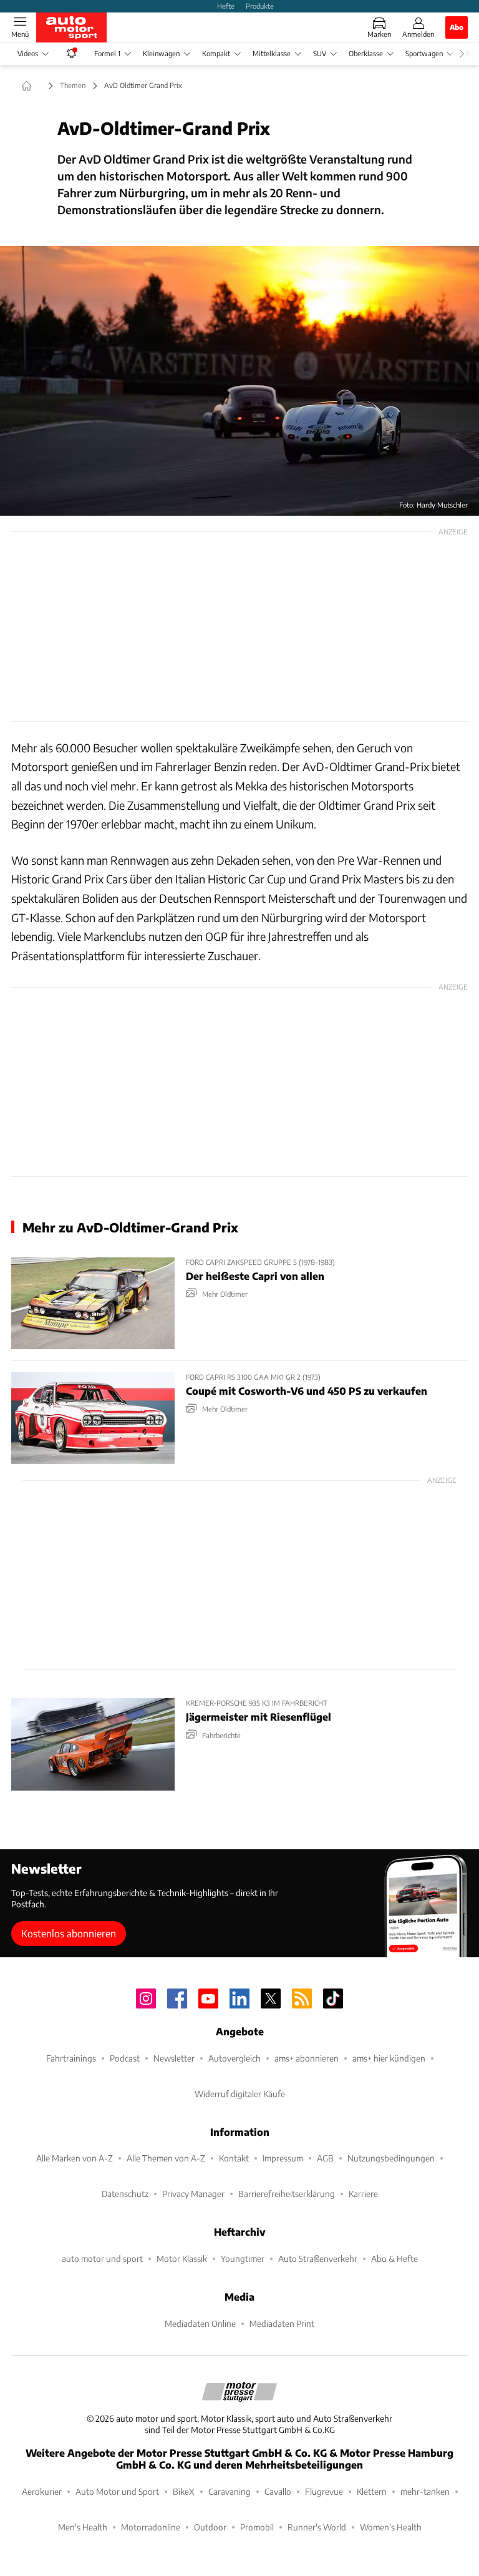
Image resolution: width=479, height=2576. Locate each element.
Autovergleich (235, 2058)
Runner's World (317, 2527)
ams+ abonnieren (307, 2058)
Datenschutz (125, 2194)
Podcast (125, 2058)
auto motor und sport (102, 2259)
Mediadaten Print (282, 2323)
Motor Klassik (182, 2259)
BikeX (184, 2491)
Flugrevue (324, 2491)
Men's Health (83, 2527)
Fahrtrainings (71, 2058)
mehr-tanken (425, 2491)
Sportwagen (424, 53)
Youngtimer (243, 2259)
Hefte (226, 6)
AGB (325, 2158)
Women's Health (391, 2527)
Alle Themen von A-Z (166, 2158)
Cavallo (278, 2491)
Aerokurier (42, 2491)
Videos (28, 53)
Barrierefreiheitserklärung (287, 2194)
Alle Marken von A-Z (75, 2158)
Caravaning (230, 2491)
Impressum (283, 2158)
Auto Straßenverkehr (318, 2259)
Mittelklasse (272, 53)
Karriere (363, 2194)
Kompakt (216, 53)
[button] (239, 381)
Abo (457, 27)
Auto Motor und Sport (117, 2491)
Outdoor (210, 2527)
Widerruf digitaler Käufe (240, 2094)
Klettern (372, 2491)
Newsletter (174, 2058)
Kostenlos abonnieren (69, 1933)
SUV (320, 53)
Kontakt (234, 2158)
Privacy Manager (193, 2194)
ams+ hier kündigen (389, 2058)
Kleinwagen (161, 53)
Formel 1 (107, 53)
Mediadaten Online (200, 2323)
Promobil (257, 2527)
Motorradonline (151, 2527)
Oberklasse (366, 53)
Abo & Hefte (394, 2259)
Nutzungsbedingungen (391, 2158)
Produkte (260, 6)
